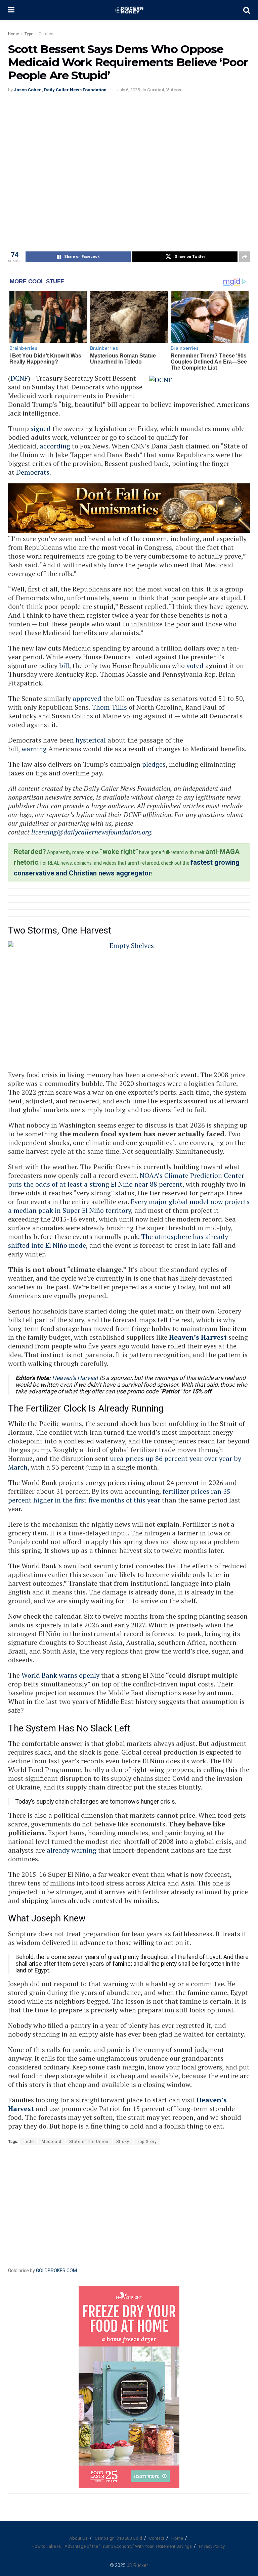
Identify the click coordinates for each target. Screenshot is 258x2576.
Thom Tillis (109, 707)
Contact (157, 2538)
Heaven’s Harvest (198, 1337)
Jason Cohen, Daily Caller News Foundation (60, 90)
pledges (154, 764)
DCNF (19, 378)
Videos (174, 90)
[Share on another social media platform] (245, 257)
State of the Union (89, 2142)
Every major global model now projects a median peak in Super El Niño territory (129, 1206)
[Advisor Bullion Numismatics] (129, 508)
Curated (46, 34)
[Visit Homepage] (129, 10)
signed (41, 428)
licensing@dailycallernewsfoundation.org (91, 832)
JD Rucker (137, 2565)
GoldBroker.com (56, 2271)
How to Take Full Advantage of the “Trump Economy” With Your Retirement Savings (112, 2546)
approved (87, 698)
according (55, 446)
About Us (78, 2538)
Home (14, 34)
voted (195, 665)
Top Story (147, 2142)
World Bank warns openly (60, 1675)
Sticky (123, 2142)
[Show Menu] (11, 10)
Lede (29, 2142)
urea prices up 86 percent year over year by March (125, 1463)
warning (34, 749)
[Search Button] (247, 10)
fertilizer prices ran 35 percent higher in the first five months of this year (119, 1496)
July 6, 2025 (128, 90)
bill (64, 665)
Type (29, 34)
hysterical (91, 740)
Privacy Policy (212, 2546)
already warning (72, 1850)
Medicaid (52, 2142)
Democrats (33, 472)
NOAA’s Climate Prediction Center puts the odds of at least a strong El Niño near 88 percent (126, 1180)
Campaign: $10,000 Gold (118, 2538)
